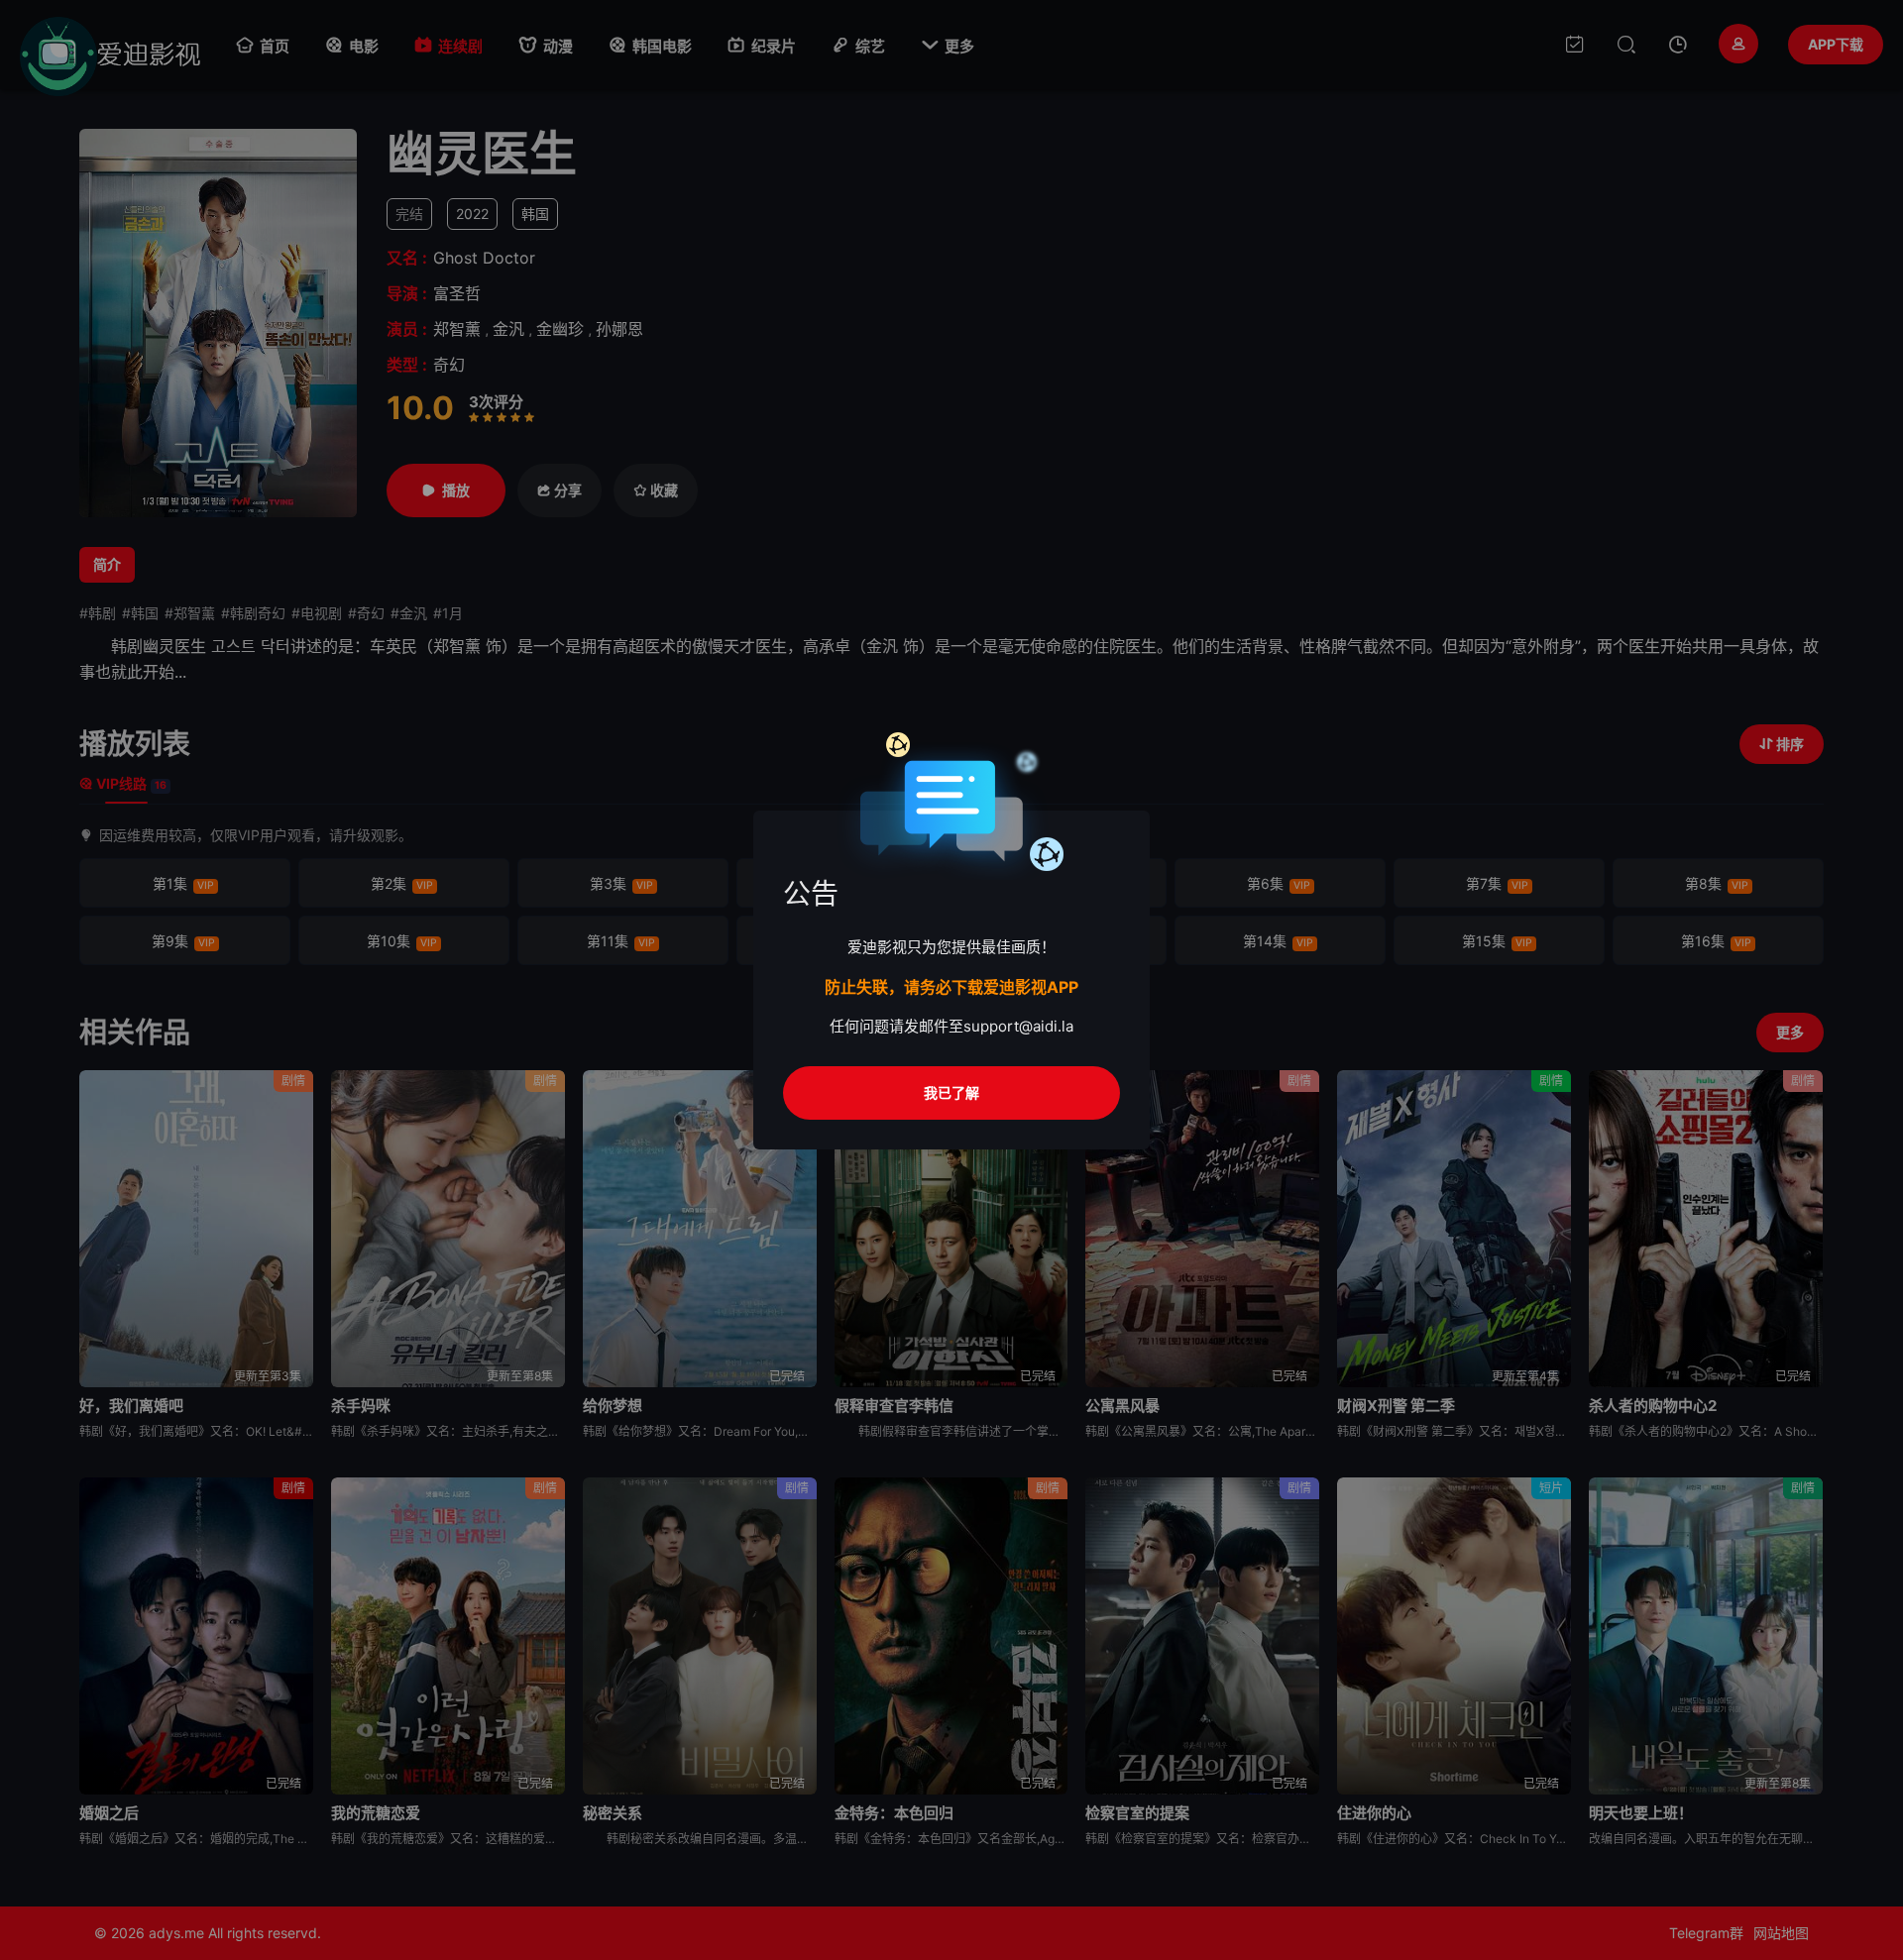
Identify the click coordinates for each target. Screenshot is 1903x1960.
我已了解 (951, 1092)
